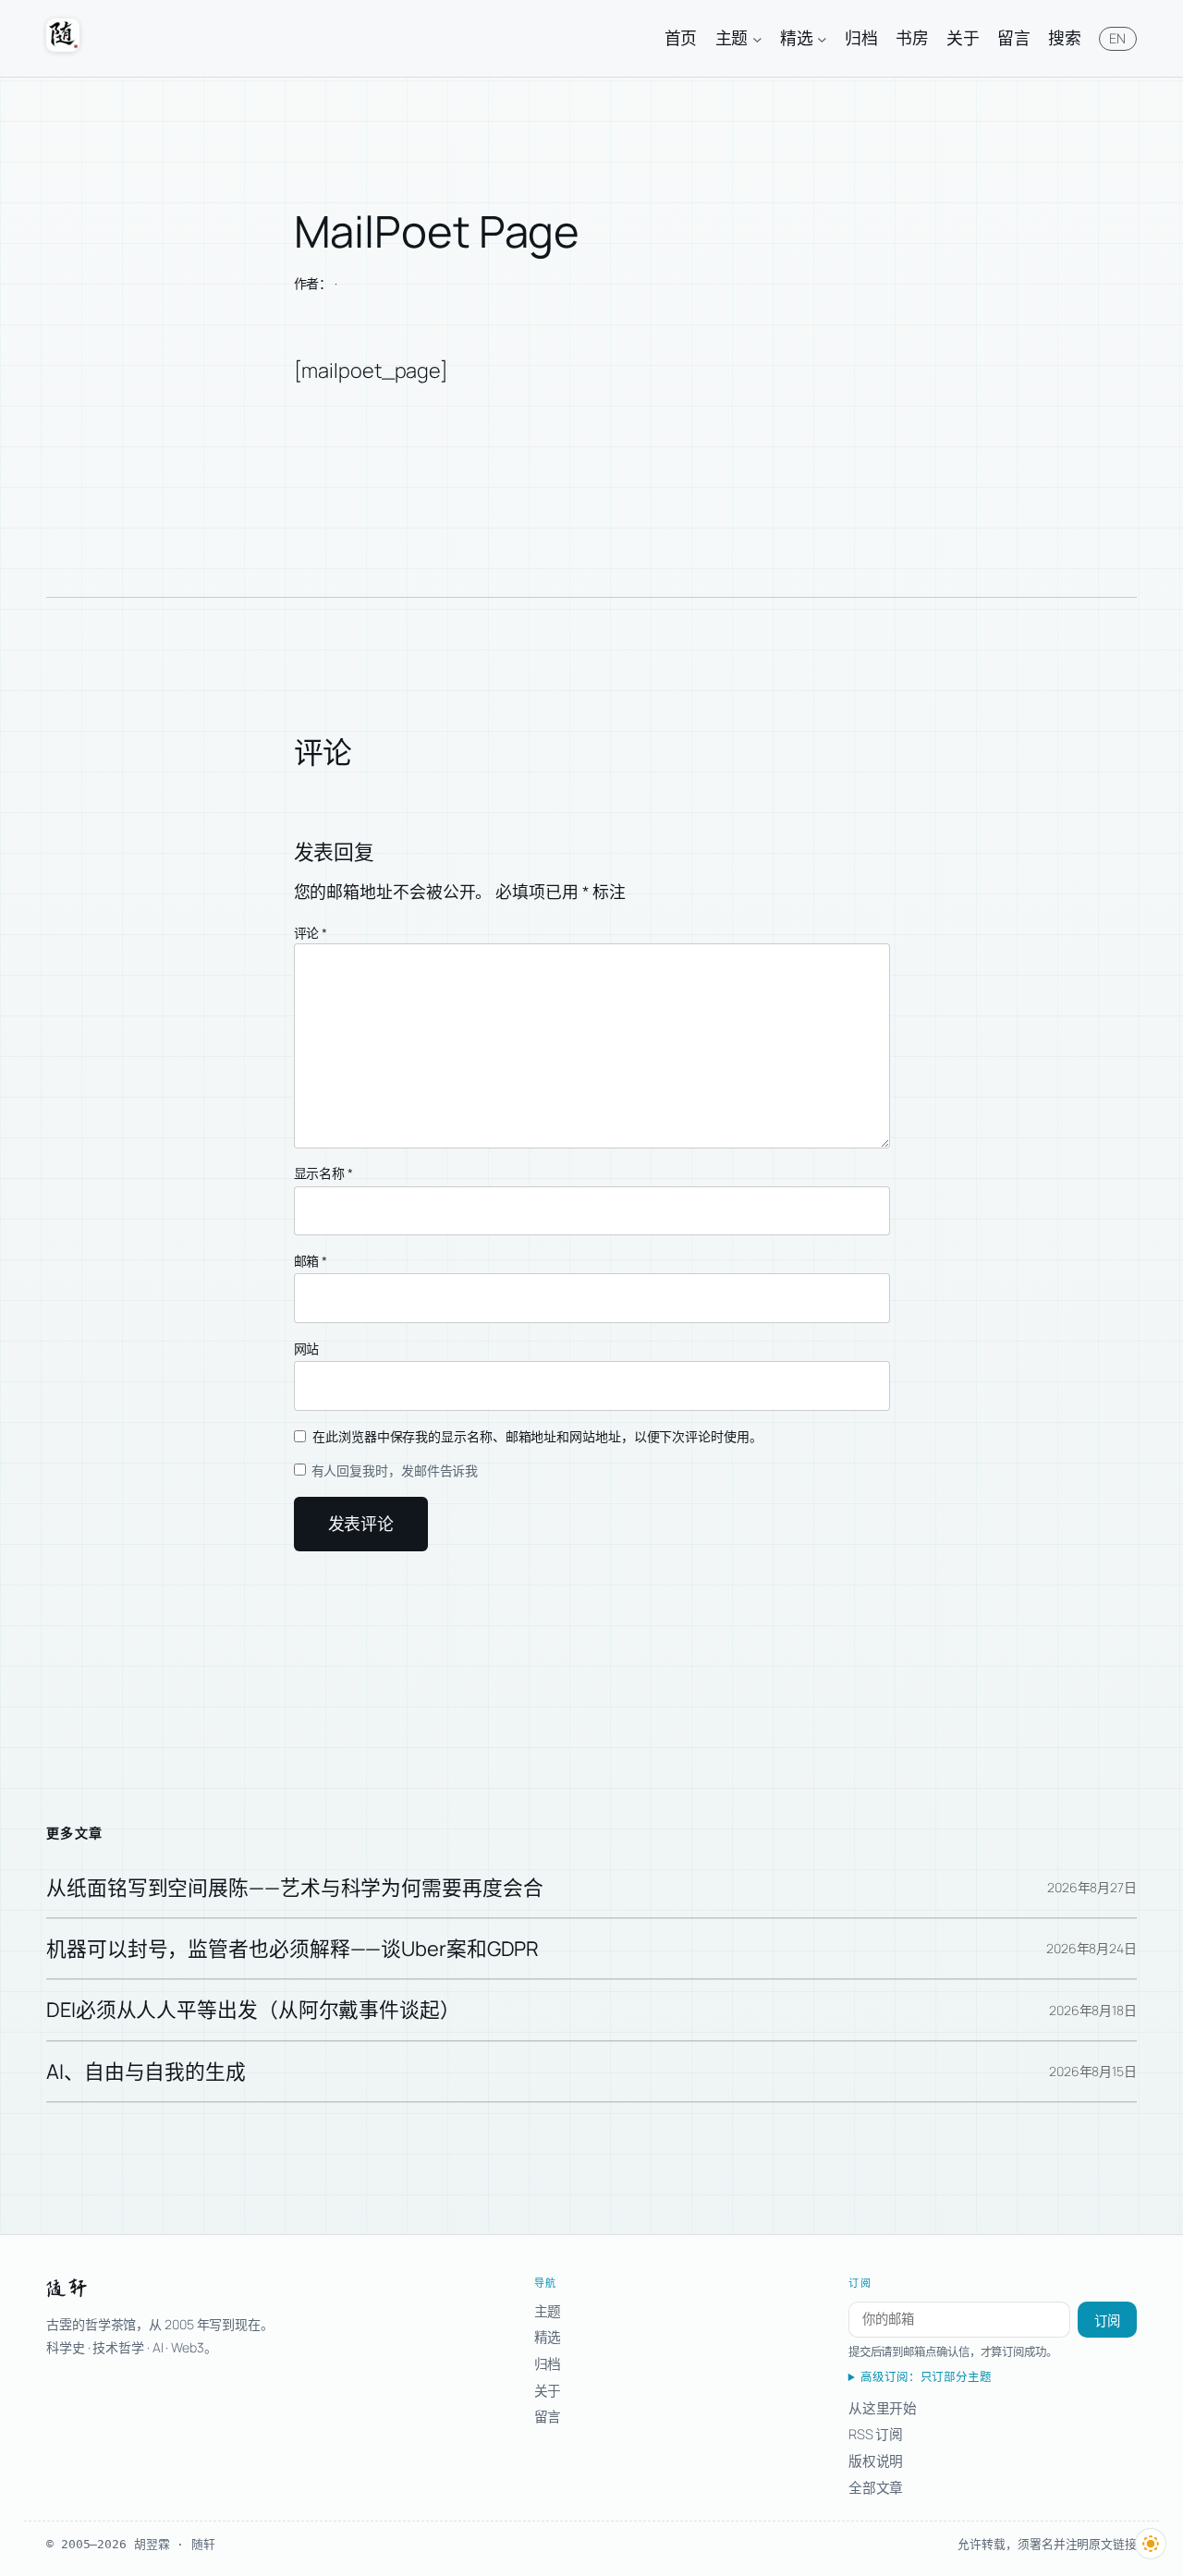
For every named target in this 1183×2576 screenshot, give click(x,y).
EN (1118, 38)
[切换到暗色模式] (1151, 2544)
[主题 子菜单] (757, 38)
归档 (548, 2363)
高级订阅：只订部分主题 (926, 2377)
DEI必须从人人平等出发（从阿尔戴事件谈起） (253, 2010)
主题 (548, 2311)
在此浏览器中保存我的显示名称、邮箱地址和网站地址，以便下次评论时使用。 (537, 1436)
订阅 (1107, 2321)
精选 (548, 2337)
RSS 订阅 (876, 2434)
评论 (311, 933)
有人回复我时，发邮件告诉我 (394, 1470)
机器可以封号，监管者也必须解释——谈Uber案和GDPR (293, 1949)
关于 (548, 2390)
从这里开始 (883, 2408)
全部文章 (876, 2487)
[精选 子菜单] (822, 38)
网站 (307, 1349)
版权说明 (876, 2461)
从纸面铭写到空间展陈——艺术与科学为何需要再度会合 (295, 1888)
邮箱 (311, 1261)
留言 (548, 2416)
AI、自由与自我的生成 (146, 2072)
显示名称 (323, 1173)
